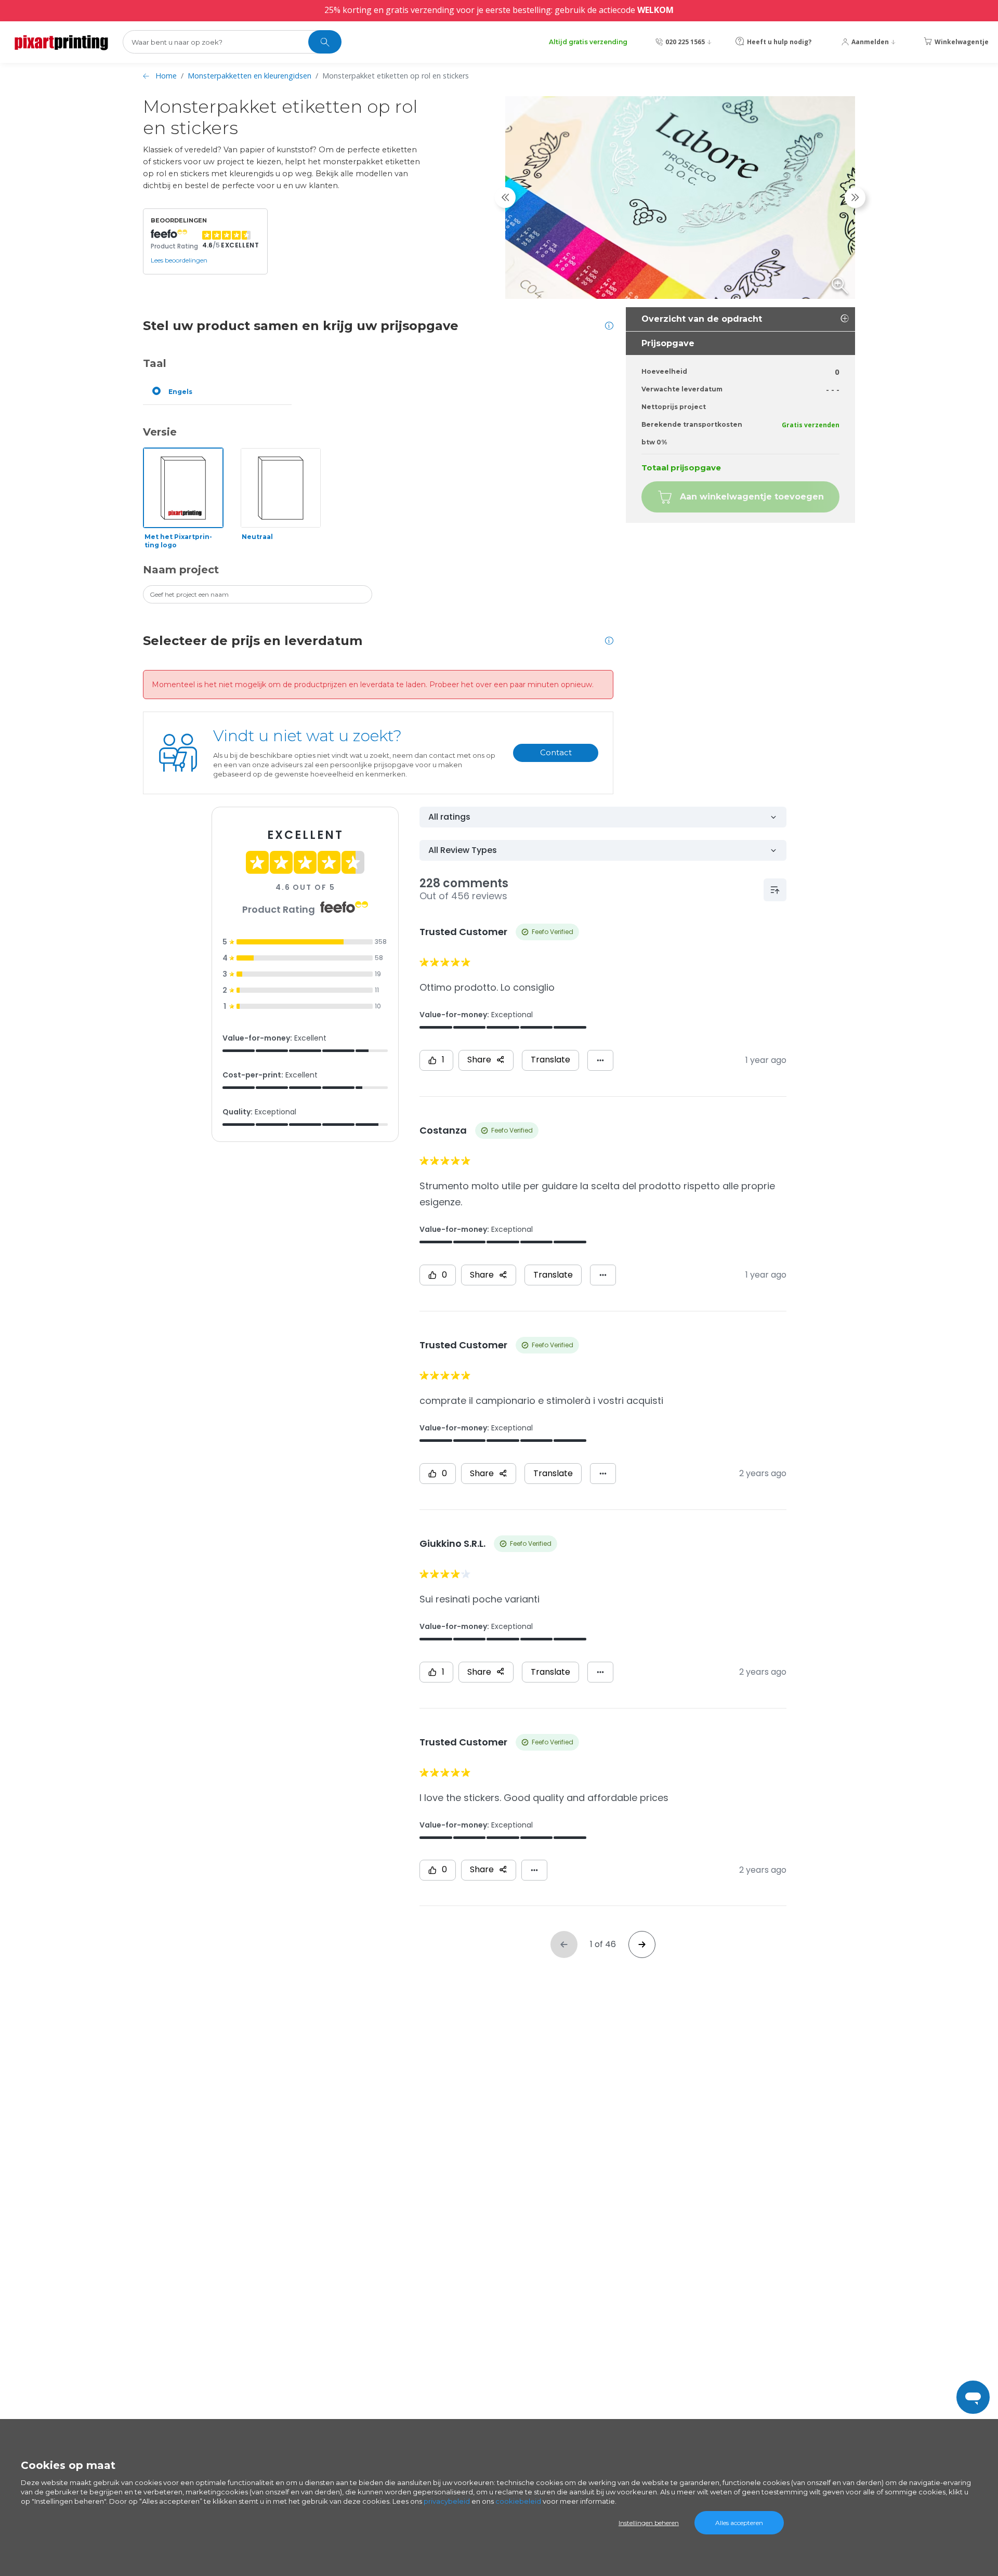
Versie (160, 432)
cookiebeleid (518, 2501)
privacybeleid (447, 2501)
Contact (556, 752)
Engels (180, 392)
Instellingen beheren (649, 2523)
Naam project (181, 570)
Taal (155, 363)
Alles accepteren (739, 2523)
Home (166, 76)
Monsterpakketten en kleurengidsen (249, 76)
